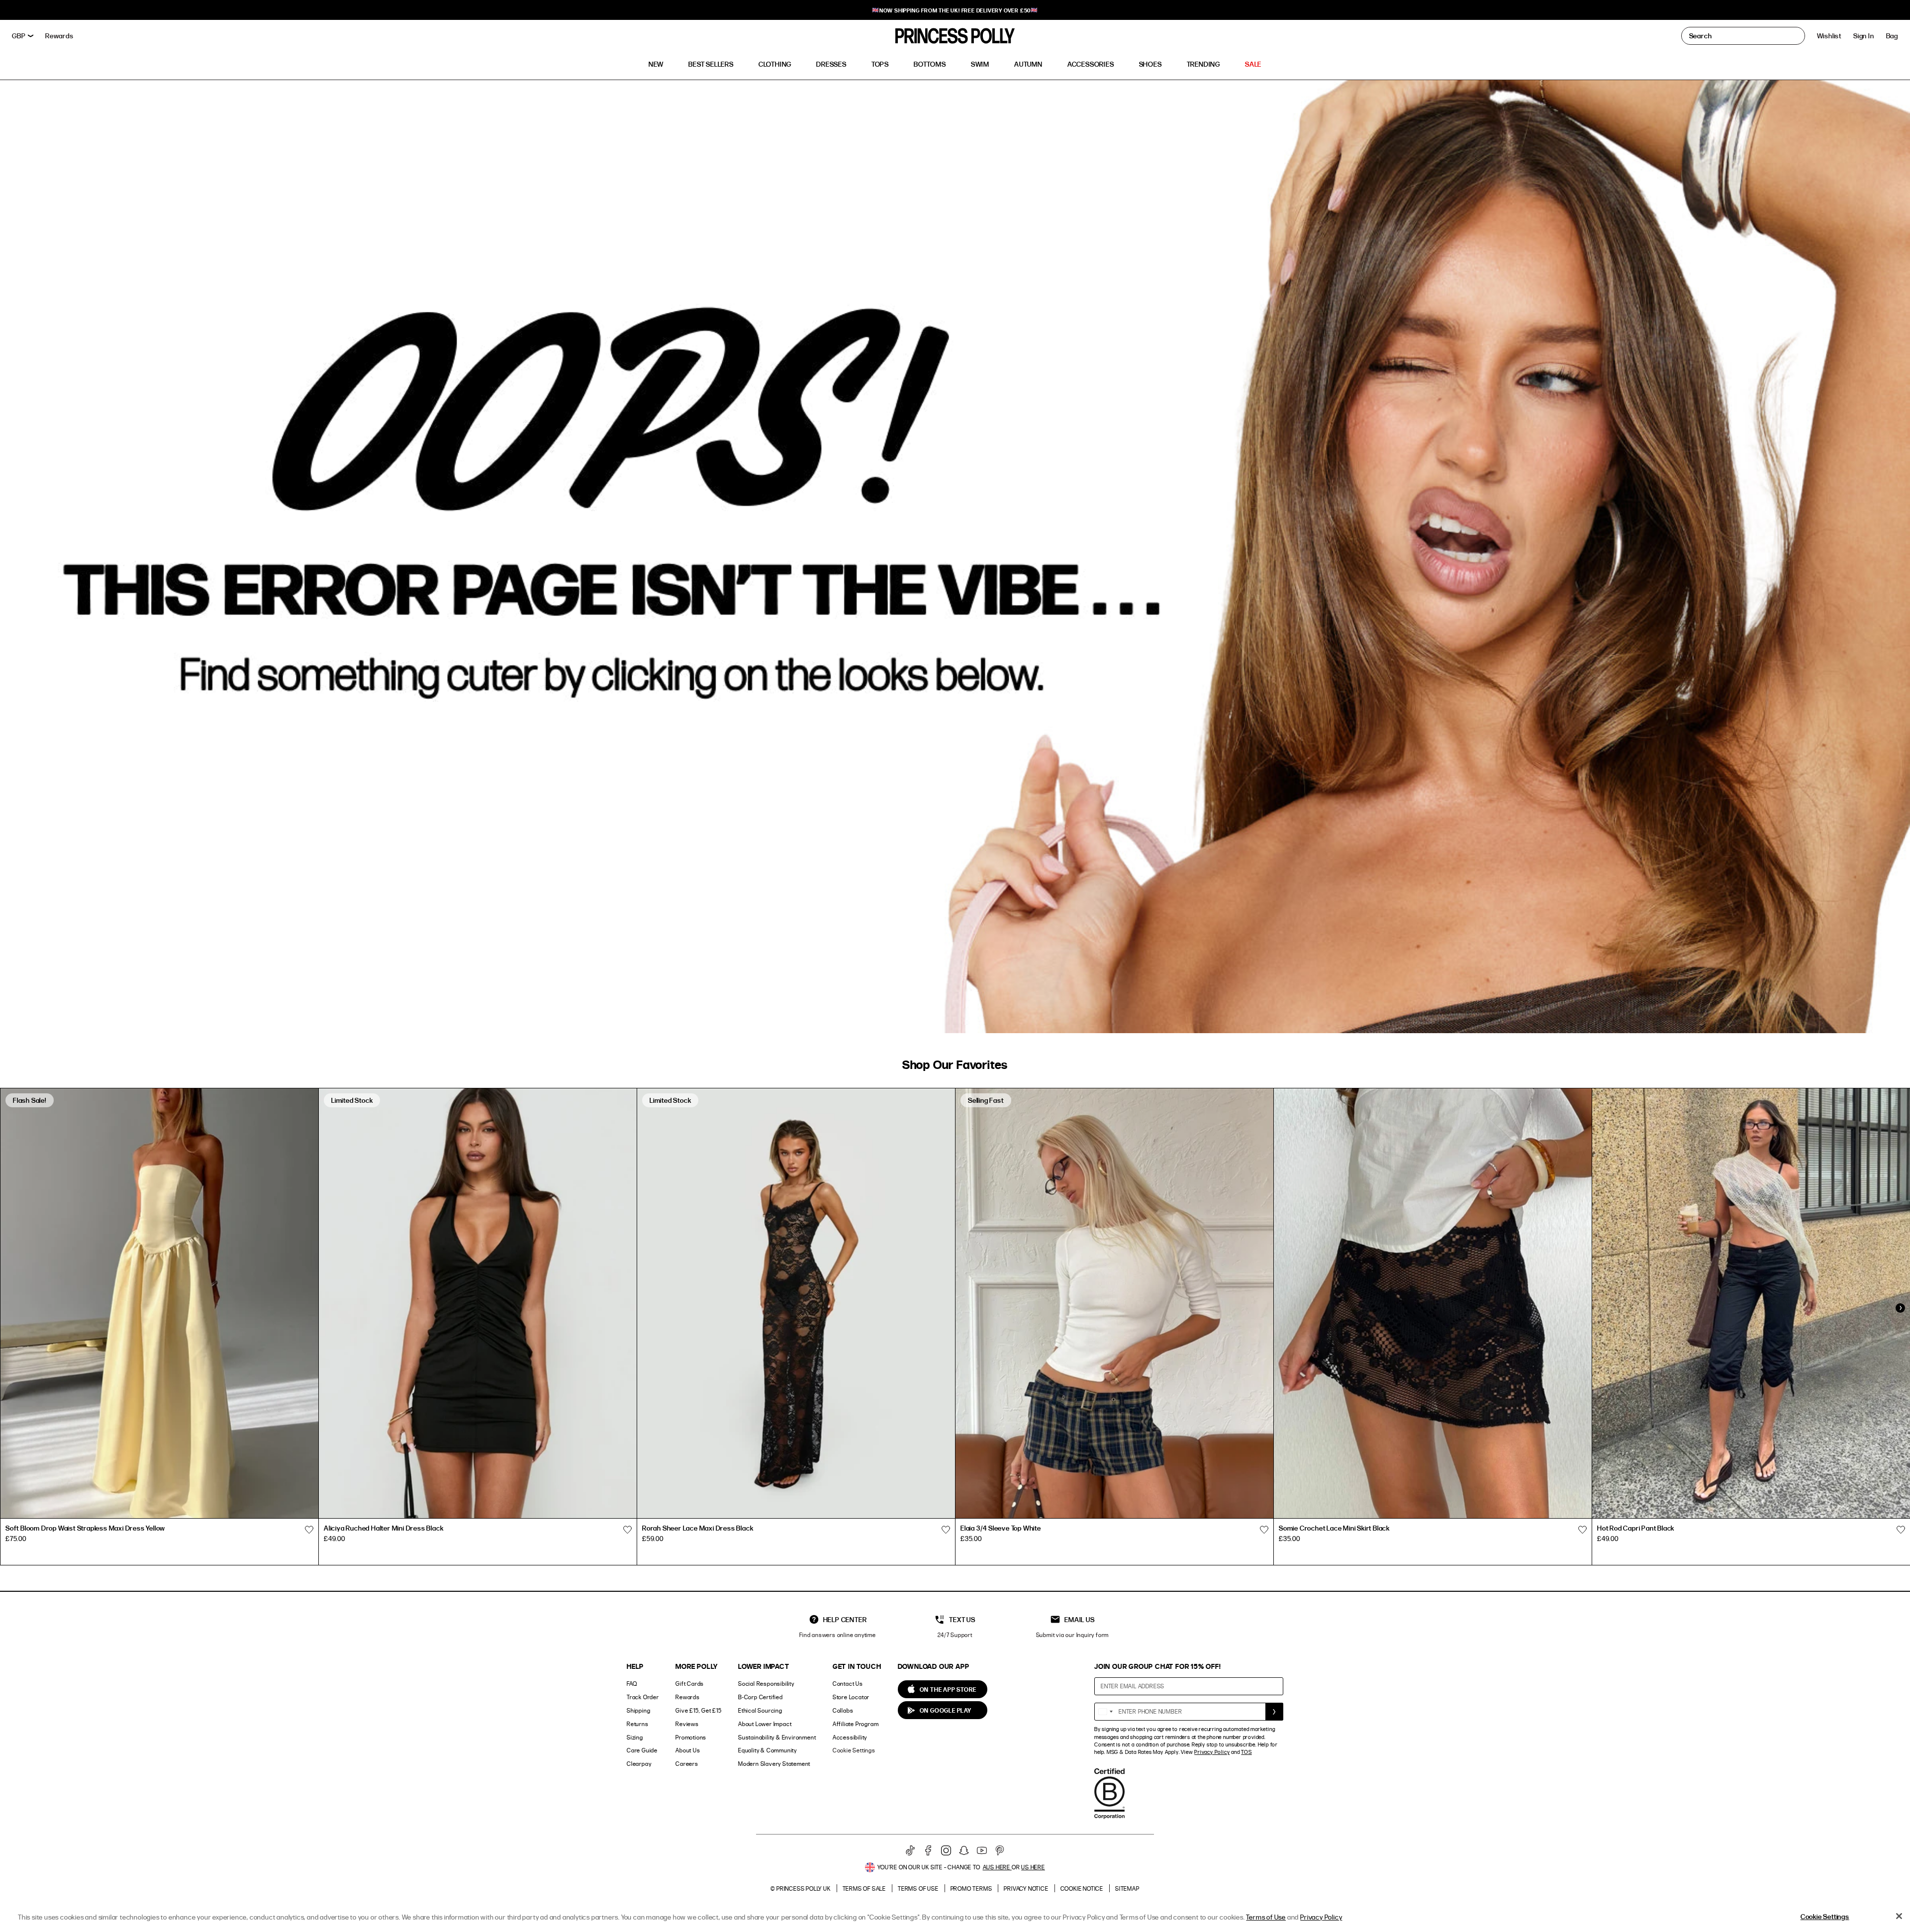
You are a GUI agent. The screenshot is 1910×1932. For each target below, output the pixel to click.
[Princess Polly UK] (955, 36)
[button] (1892, 36)
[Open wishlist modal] (309, 1530)
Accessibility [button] (850, 1737)
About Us (688, 1750)
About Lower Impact (765, 1724)
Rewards (688, 1697)
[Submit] (1274, 1712)
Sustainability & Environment (777, 1737)
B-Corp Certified (761, 1697)
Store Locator (851, 1697)
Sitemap (1127, 1888)
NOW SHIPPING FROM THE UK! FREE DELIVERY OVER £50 (955, 10)
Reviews (687, 1724)
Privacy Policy (1212, 1752)
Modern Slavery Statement (774, 1764)
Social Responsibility (766, 1684)
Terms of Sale (864, 1888)
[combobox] (1105, 1712)
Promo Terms (971, 1888)
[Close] (1899, 1916)
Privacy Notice (1026, 1888)
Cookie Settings (854, 1750)
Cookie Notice (1082, 1888)
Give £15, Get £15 (699, 1710)
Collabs (843, 1710)
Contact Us (848, 1684)
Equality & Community (767, 1750)
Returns (638, 1724)
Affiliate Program (856, 1724)
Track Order (643, 1697)
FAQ (632, 1684)
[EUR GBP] (23, 36)
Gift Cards (690, 1684)
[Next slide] (1900, 1308)
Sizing (635, 1737)
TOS (1246, 1752)
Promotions (691, 1737)
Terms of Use (918, 1888)
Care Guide (642, 1750)
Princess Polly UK (804, 1888)
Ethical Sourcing (760, 1710)
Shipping (638, 1710)
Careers (687, 1764)
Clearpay (639, 1764)
